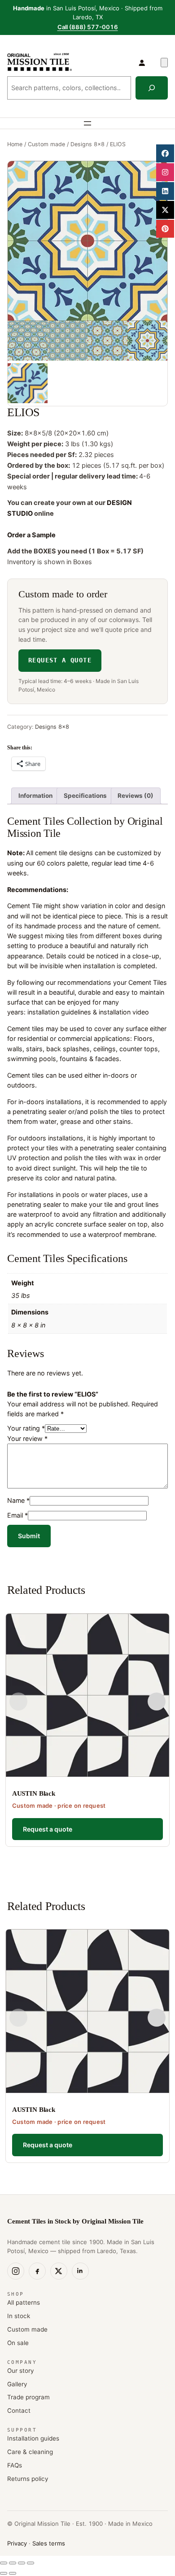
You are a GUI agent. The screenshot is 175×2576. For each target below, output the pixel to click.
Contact (19, 2411)
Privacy (17, 2543)
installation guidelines (59, 1012)
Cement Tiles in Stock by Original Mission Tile (75, 2221)
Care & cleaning (30, 2452)
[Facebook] (37, 2271)
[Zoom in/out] (4, 2563)
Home (15, 144)
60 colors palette (62, 863)
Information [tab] (35, 796)
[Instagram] (16, 2271)
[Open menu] (87, 123)
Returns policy (28, 2479)
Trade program (28, 2397)
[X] (59, 2271)
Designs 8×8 (87, 144)
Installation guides (33, 2438)
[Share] (22, 2563)
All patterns (24, 2302)
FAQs (15, 2465)
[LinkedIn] (80, 2271)
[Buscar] (152, 88)
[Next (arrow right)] (13, 2573)
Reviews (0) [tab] (136, 796)
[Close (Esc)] (31, 2563)
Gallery (17, 2384)
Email (17, 1515)
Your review (27, 1438)
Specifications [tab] (85, 796)
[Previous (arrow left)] (4, 2573)
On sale (18, 2343)
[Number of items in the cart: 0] (164, 63)
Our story (21, 2371)
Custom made (46, 144)
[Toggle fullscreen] (13, 2563)
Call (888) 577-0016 (88, 27)
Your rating (26, 1428)
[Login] (142, 62)
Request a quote (60, 660)
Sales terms (49, 2543)
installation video (124, 1012)
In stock (19, 2316)
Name (18, 1500)
